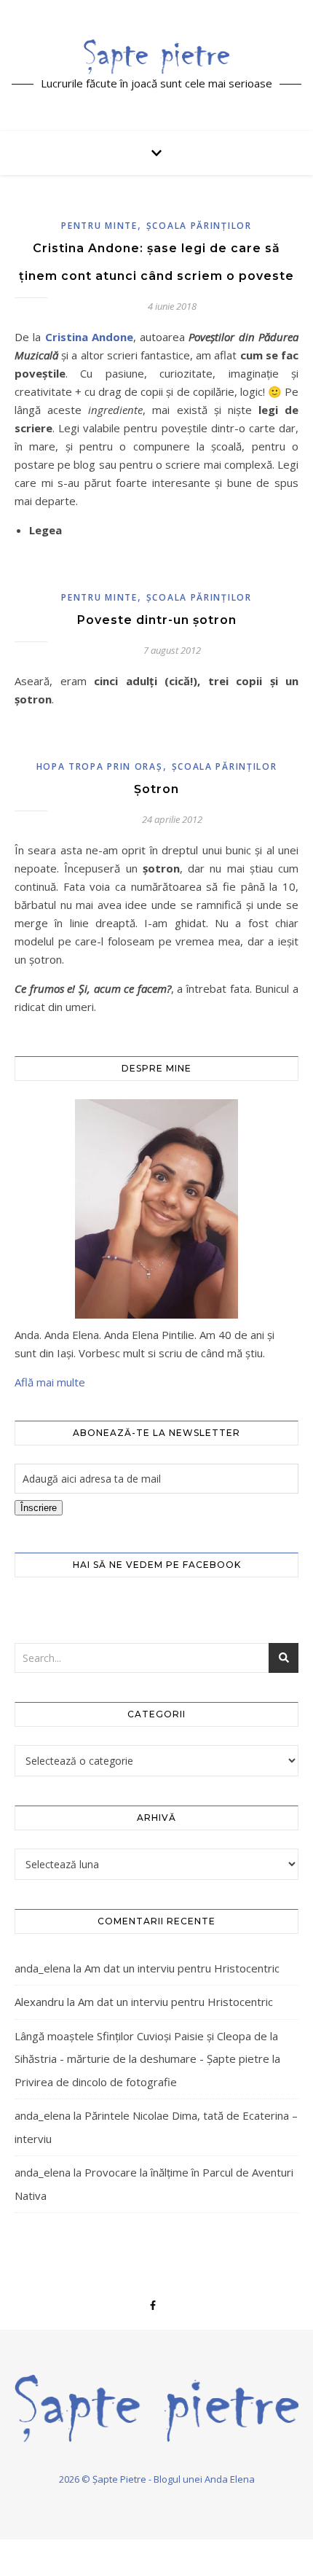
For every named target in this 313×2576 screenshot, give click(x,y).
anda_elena (43, 1968)
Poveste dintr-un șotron (157, 620)
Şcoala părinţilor (199, 226)
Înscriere (39, 1508)
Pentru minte (99, 226)
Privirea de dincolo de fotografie (96, 2082)
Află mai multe (50, 1382)
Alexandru (39, 2002)
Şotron (156, 789)
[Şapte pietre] (156, 56)
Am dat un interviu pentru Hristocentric (182, 1968)
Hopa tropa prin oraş (100, 766)
